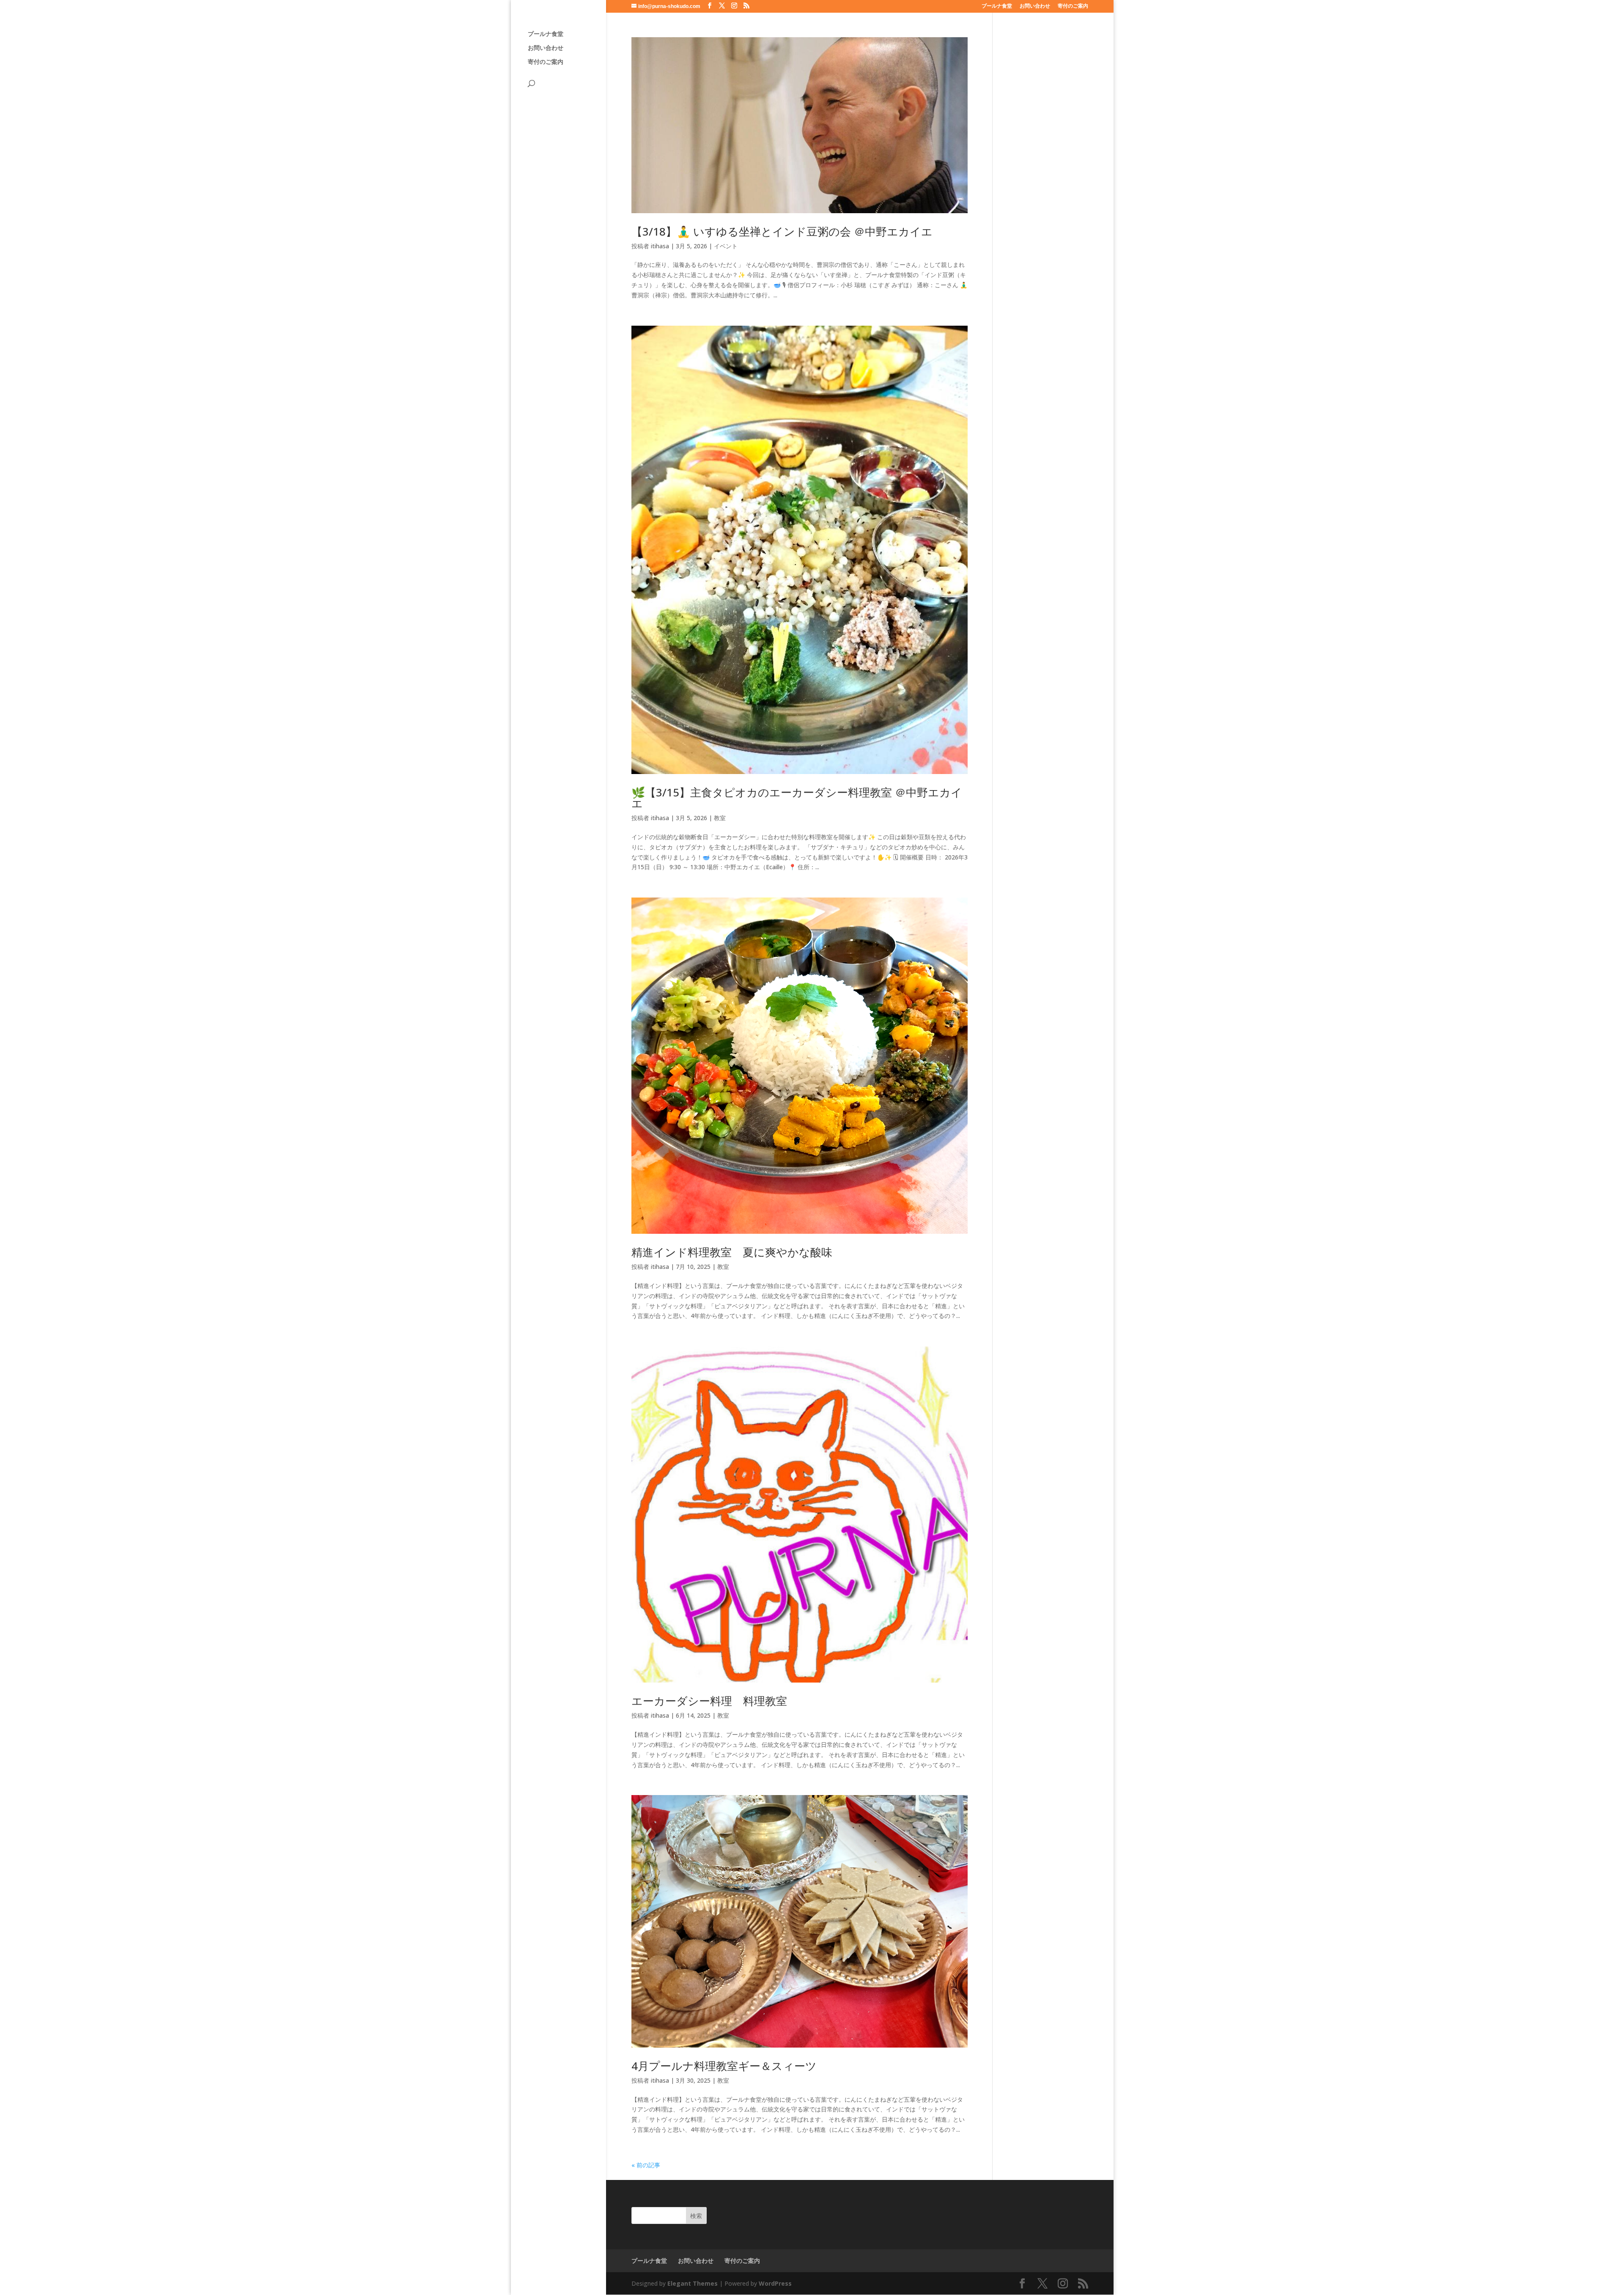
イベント (726, 246)
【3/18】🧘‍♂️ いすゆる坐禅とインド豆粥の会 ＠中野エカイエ (782, 231)
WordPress (775, 2283)
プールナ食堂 (997, 6)
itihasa (660, 246)
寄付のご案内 (1073, 6)
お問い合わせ (1035, 6)
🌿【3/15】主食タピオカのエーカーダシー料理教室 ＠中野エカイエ (797, 798)
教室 (720, 818)
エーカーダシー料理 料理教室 (709, 1701)
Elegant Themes (693, 2283)
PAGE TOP (1582, 2218)
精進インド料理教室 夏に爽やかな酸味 (732, 1252)
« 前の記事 (646, 2165)
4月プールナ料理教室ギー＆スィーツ (724, 2066)
